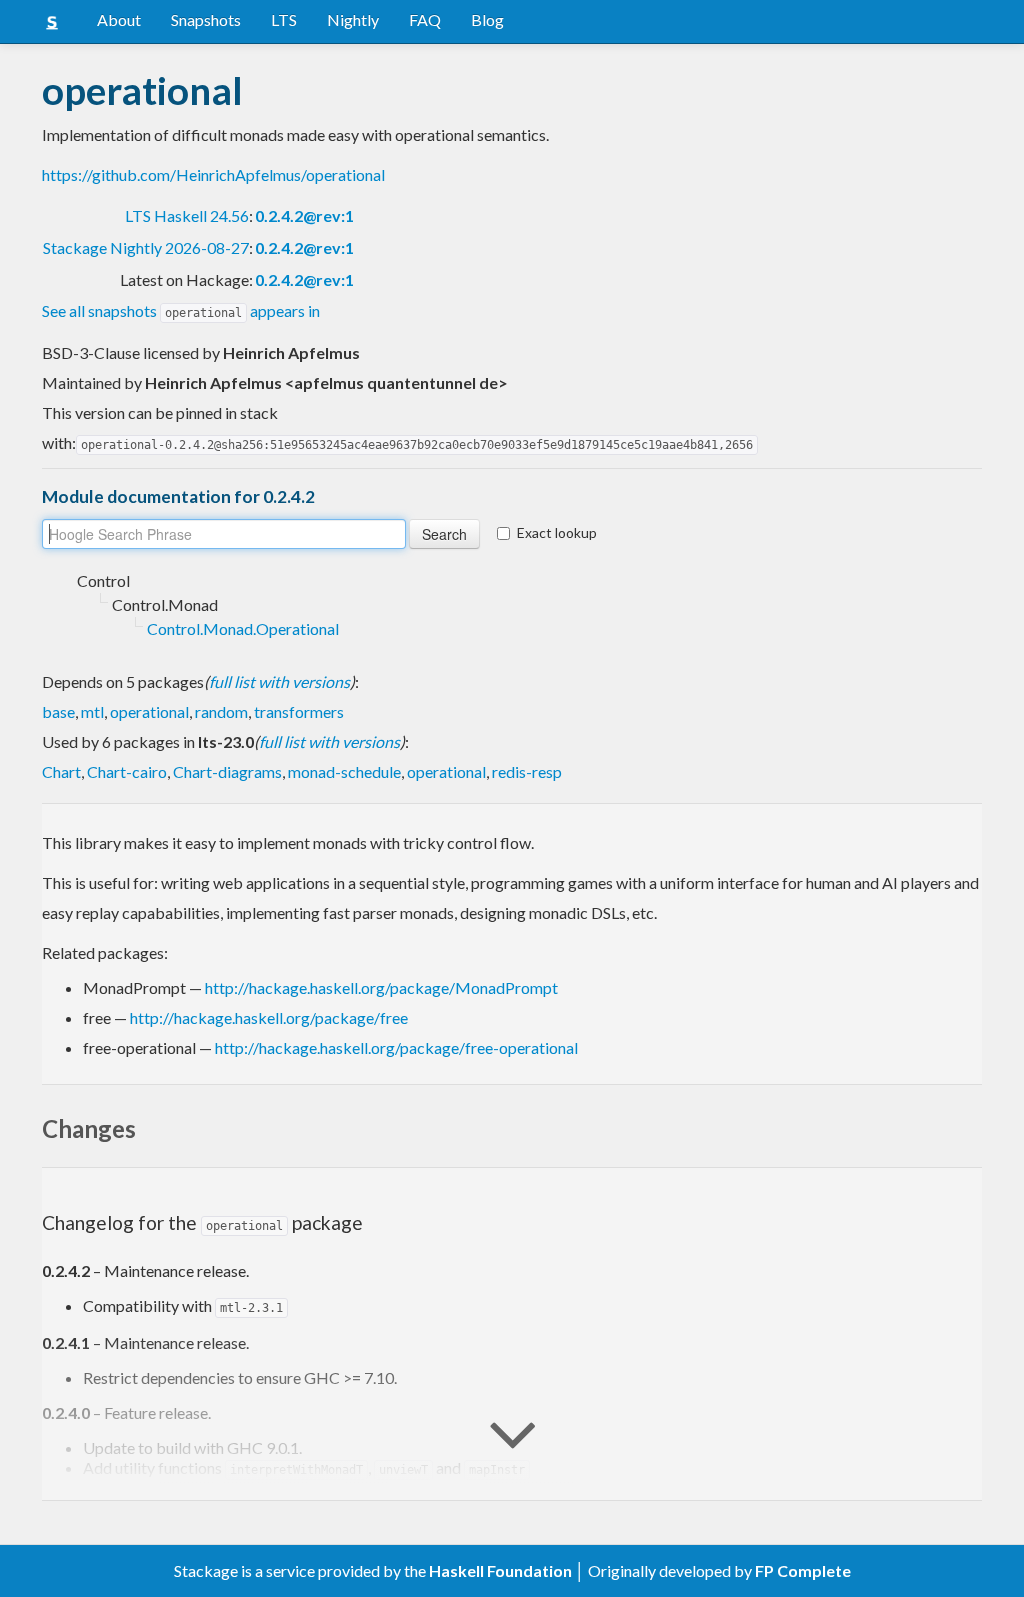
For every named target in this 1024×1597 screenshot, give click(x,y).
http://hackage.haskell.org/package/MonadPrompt (381, 987)
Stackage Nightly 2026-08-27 (146, 247)
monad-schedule (344, 771)
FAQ (425, 19)
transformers (299, 711)
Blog (487, 19)
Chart (61, 771)
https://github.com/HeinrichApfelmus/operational (213, 174)
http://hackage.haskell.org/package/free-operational (396, 1047)
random (221, 711)
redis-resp (527, 771)
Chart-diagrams (227, 771)
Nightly (353, 19)
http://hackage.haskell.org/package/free (269, 1017)
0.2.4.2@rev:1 (304, 215)
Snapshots (206, 19)
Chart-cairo (127, 771)
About (119, 19)
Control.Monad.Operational (243, 628)
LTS (284, 19)
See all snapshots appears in (181, 310)
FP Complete (803, 1570)
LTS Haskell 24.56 (187, 215)
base (58, 711)
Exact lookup (557, 532)
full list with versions (279, 681)
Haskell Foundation (500, 1570)
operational (149, 711)
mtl (92, 711)
